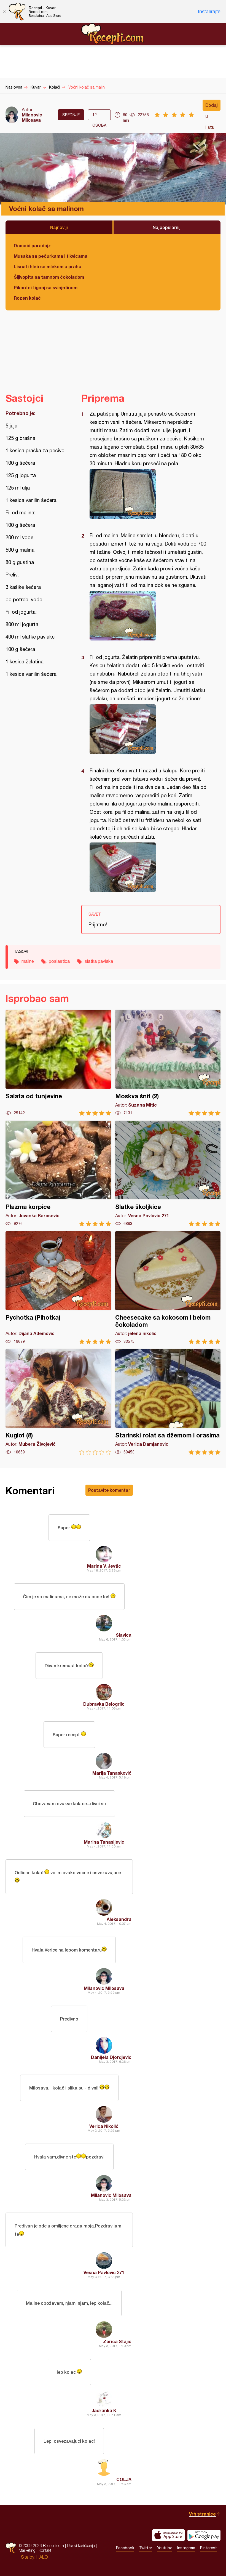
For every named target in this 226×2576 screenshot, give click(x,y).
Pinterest (208, 2548)
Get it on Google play (204, 2535)
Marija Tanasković (112, 1773)
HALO (42, 2557)
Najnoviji (59, 227)
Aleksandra (119, 1919)
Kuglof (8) (58, 1402)
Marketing (27, 2550)
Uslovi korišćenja (81, 2546)
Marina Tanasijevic (104, 1842)
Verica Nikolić (104, 2126)
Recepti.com (113, 34)
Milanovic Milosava (32, 117)
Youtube (165, 2548)
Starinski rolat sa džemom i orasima (168, 1402)
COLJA (124, 2479)
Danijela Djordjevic (111, 2057)
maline (28, 961)
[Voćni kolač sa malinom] (148, 494)
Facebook (125, 2548)
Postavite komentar (109, 1490)
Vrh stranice (202, 2514)
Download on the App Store (168, 2535)
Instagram (186, 2548)
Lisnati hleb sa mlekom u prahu (48, 266)
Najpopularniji (167, 227)
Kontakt (45, 2550)
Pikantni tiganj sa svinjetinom (46, 287)
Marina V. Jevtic (104, 1566)
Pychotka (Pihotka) (58, 1288)
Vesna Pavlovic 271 (104, 2272)
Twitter (146, 2548)
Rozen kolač (27, 298)
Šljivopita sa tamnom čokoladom (49, 277)
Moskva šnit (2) (168, 1063)
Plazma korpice (58, 1173)
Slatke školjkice (168, 1173)
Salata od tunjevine (58, 1063)
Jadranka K (104, 2410)
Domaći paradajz (32, 245)
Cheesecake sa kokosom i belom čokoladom (168, 1288)
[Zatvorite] (4, 12)
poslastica (59, 961)
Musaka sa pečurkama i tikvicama (51, 256)
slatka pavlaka (99, 961)
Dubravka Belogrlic (104, 1704)
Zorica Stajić (117, 2341)
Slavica (124, 1635)
